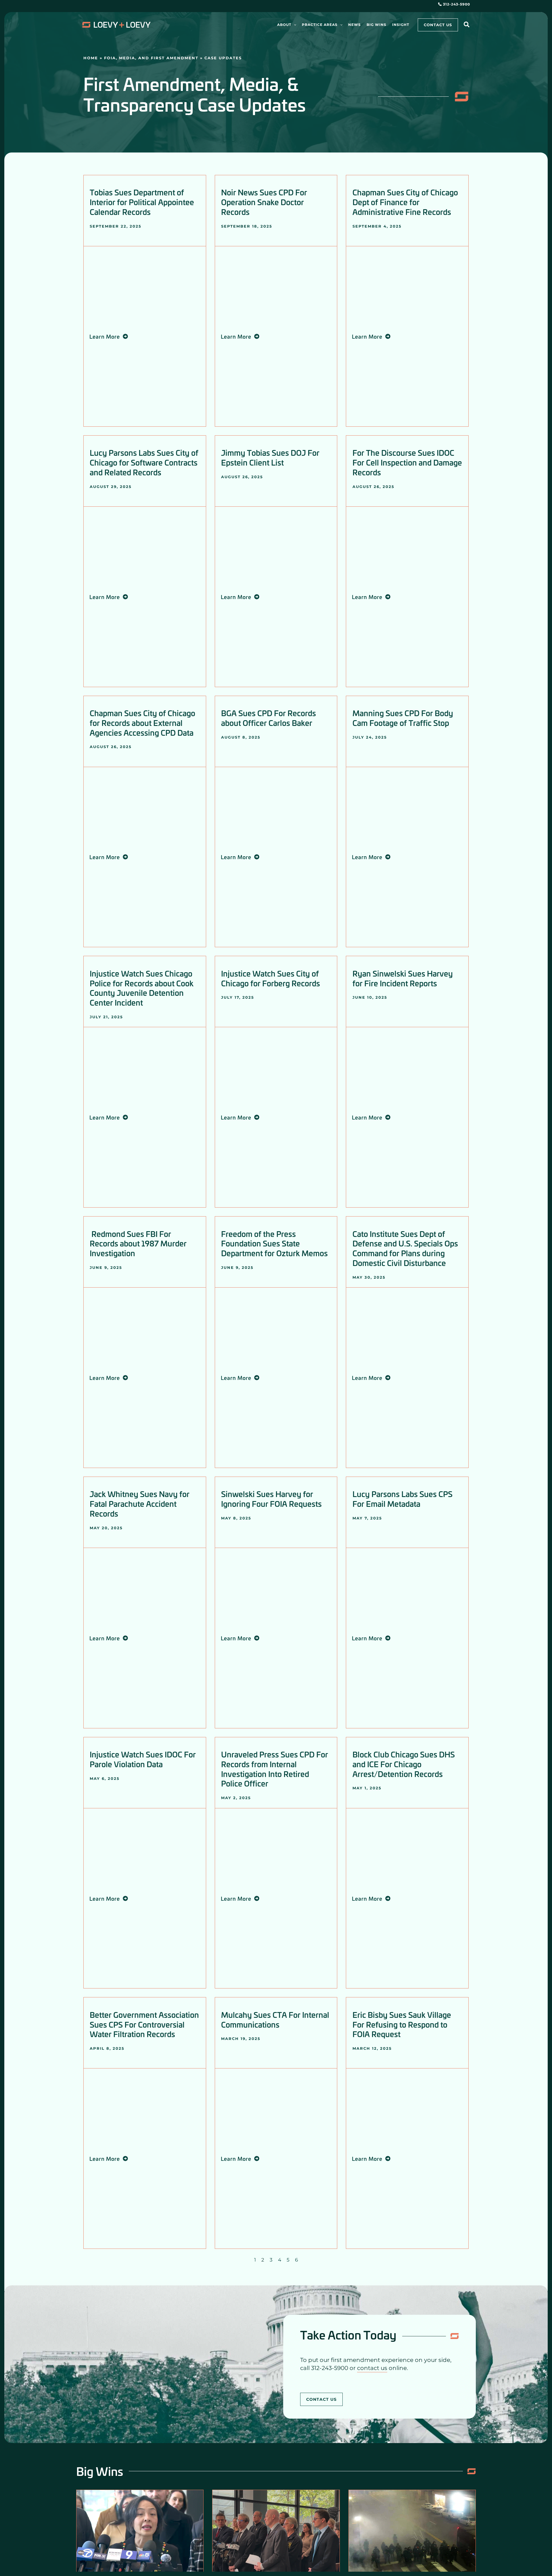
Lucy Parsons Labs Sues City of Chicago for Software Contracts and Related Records (144, 462)
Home (91, 58)
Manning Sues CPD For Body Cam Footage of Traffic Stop (403, 718)
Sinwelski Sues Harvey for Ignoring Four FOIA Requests (271, 1499)
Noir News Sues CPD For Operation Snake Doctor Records (264, 202)
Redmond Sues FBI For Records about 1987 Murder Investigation (138, 1243)
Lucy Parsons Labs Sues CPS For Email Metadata (402, 1499)
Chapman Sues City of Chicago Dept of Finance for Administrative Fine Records (405, 202)
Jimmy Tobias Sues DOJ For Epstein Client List (270, 457)
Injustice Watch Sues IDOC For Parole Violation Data (143, 1759)
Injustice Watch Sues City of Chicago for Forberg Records (271, 978)
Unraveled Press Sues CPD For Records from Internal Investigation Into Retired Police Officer (275, 1769)
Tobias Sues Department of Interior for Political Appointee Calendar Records (142, 202)
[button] (294, 25)
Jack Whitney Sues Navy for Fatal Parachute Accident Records (140, 1504)
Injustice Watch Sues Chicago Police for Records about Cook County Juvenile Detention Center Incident (142, 988)
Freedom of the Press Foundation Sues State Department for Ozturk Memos (274, 1243)
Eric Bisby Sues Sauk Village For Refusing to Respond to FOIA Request (402, 2024)
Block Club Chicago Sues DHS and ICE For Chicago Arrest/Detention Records (404, 1764)
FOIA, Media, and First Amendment (151, 58)
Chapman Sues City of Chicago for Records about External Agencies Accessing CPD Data (142, 723)
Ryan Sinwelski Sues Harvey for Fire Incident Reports (403, 978)
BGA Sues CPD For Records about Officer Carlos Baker (269, 718)
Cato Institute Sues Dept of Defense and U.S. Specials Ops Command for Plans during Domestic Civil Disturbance (405, 1248)
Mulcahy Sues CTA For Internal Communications (275, 2019)
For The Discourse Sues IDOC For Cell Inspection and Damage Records (407, 462)
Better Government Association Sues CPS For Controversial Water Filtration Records (144, 2024)
